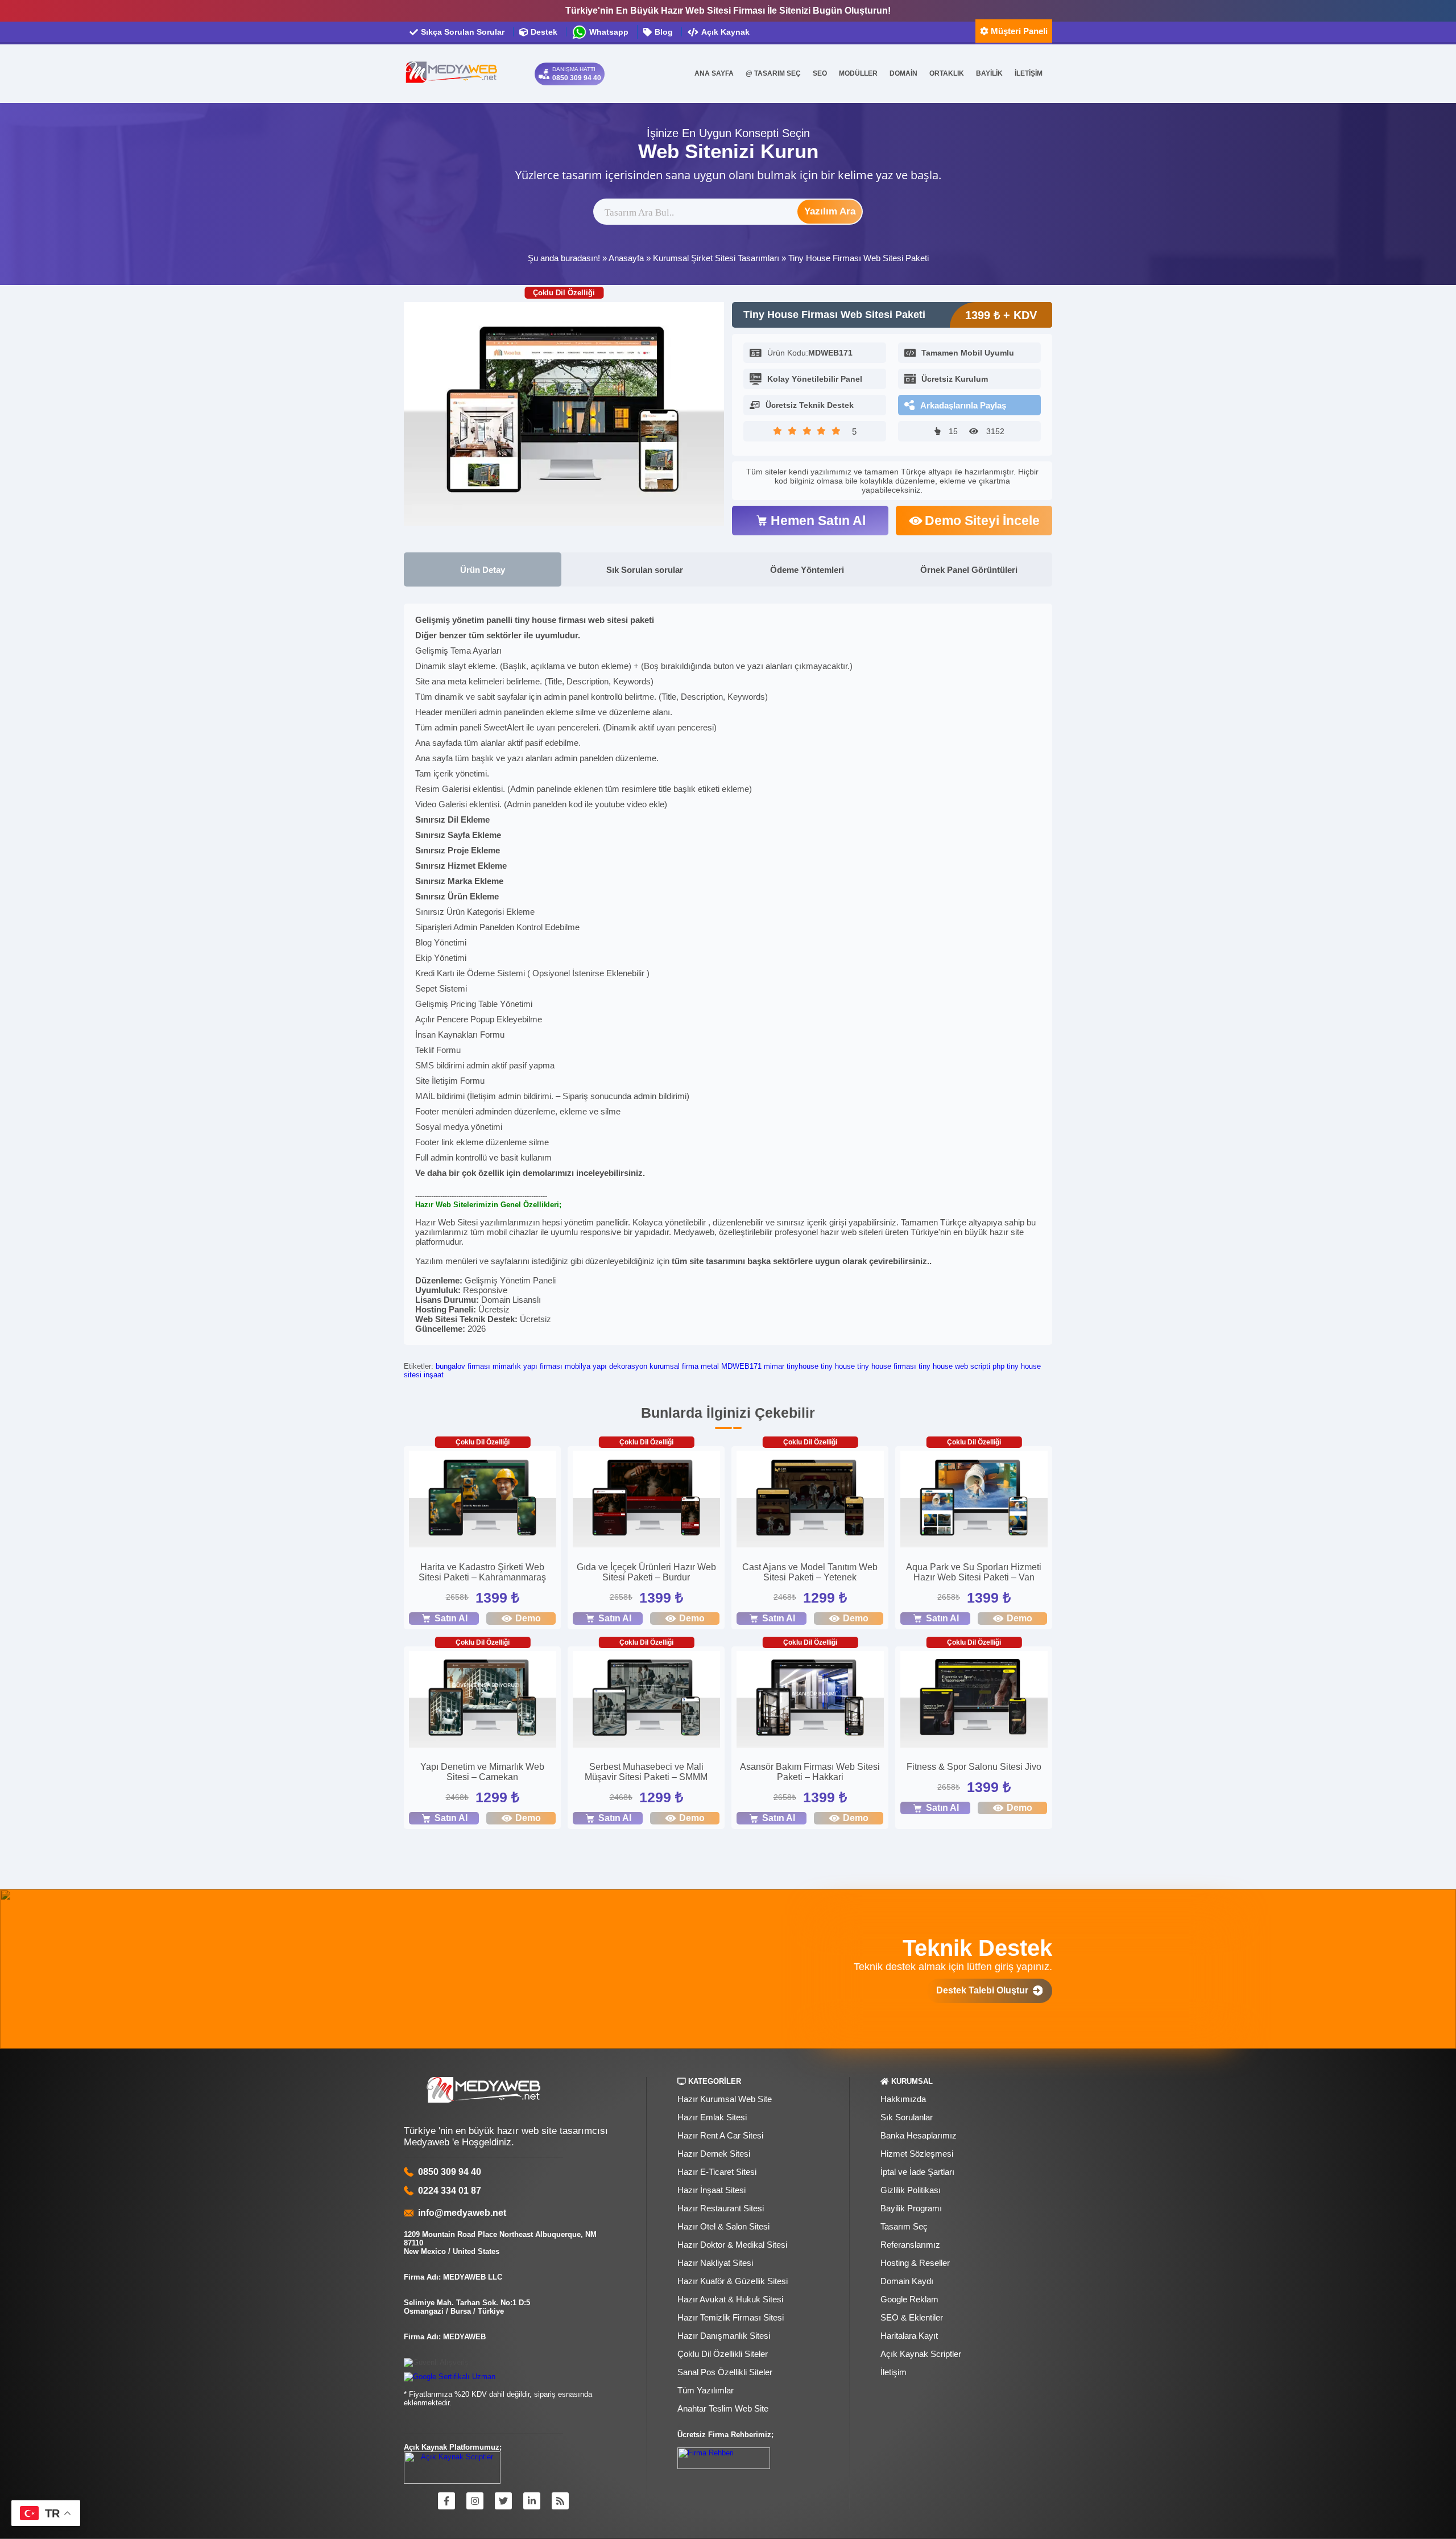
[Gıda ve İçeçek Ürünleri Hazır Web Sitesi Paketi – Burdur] (646, 1500)
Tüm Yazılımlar (706, 2390)
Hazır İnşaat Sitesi (712, 2190)
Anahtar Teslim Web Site (723, 2408)
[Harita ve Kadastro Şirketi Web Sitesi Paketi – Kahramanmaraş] (483, 1500)
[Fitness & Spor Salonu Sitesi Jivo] (974, 1701)
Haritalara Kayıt (909, 2336)
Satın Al (451, 1618)
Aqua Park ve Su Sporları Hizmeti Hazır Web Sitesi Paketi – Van (974, 1572)
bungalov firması (463, 1366)
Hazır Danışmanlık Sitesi (724, 2336)
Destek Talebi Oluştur (985, 1990)
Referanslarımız (910, 2245)
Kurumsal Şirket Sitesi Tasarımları (716, 258)
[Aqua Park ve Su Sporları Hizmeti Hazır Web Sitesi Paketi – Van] (974, 1500)
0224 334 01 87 (450, 2191)
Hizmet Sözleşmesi (917, 2154)
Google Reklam (909, 2299)
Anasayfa (626, 258)
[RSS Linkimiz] (560, 2501)
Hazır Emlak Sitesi (712, 2117)
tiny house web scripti (954, 1366)
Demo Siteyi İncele (982, 521)
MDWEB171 (741, 1366)
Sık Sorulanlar (907, 2117)
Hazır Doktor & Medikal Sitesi (732, 2245)
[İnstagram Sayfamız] (475, 2501)
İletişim (894, 2372)
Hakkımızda (903, 2099)
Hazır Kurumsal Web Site (725, 2099)
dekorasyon (628, 1366)
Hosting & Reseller (915, 2263)
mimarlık (507, 1366)
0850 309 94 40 (450, 2172)
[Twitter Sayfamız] (503, 2501)
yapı (600, 1366)
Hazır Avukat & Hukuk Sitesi (730, 2299)
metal (710, 1366)
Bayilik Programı (911, 2208)
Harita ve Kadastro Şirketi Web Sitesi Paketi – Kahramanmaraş (482, 1572)
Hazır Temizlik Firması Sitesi (731, 2317)
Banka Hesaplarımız (919, 2135)
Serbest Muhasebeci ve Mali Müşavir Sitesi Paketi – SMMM (646, 1772)
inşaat (434, 1375)
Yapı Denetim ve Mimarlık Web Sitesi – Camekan (482, 1772)
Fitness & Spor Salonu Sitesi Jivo (974, 1767)
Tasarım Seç (904, 2226)
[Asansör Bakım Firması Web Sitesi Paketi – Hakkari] (810, 1701)
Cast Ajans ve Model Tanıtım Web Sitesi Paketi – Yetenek (810, 1572)
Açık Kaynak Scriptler (921, 2354)
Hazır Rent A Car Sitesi (720, 2135)
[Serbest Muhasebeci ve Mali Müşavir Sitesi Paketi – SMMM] (646, 1701)
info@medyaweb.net (460, 2213)
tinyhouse (803, 1366)
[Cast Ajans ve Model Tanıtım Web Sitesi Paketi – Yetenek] (810, 1500)
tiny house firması (887, 1366)
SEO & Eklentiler (912, 2317)
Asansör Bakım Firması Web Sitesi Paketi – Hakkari (810, 1772)
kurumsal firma (674, 1366)
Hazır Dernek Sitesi (714, 2154)
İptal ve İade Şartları (917, 2172)
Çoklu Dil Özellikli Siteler (723, 2354)
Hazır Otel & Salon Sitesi (723, 2226)
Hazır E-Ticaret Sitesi (717, 2172)
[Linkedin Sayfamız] (532, 2501)
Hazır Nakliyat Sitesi (715, 2263)
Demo (528, 1618)
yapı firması (543, 1366)
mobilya (578, 1366)
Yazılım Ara (830, 211)
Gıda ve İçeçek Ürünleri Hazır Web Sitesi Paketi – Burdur (646, 1572)
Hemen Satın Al (818, 521)
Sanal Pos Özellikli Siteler (725, 2372)
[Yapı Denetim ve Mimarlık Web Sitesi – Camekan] (483, 1701)
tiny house (838, 1366)
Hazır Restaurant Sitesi (721, 2208)
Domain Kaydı (907, 2281)
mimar (774, 1366)
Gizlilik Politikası (911, 2190)
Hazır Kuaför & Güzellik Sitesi (733, 2281)
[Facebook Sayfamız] (446, 2501)
